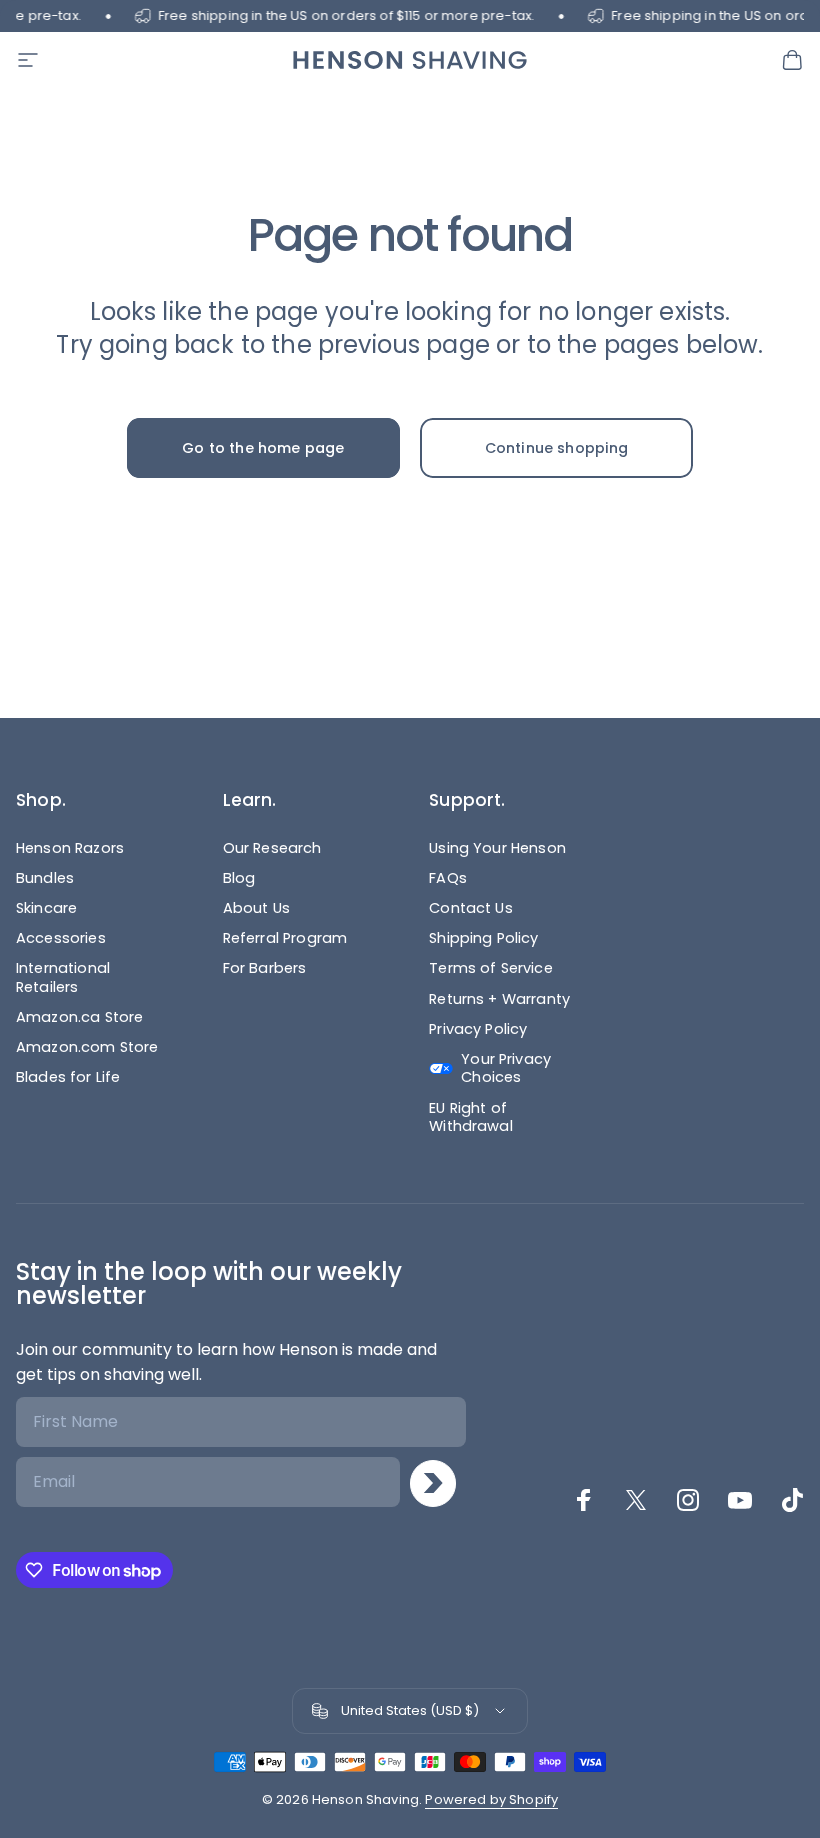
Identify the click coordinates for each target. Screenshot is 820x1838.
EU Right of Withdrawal (471, 1117)
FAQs (448, 878)
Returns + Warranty (499, 999)
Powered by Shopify (491, 1799)
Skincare (46, 908)
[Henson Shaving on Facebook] (584, 1500)
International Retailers (63, 977)
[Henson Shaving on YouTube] (740, 1500)
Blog (239, 878)
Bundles (45, 878)
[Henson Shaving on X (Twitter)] (636, 1500)
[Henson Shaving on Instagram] (688, 1500)
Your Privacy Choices (506, 1068)
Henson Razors (70, 848)
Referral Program (285, 938)
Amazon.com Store (87, 1047)
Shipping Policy (483, 938)
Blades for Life (68, 1077)
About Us (256, 908)
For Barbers (265, 968)
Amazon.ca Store (79, 1017)
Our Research (272, 848)
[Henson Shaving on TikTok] (792, 1500)
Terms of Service (491, 968)
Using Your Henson (497, 848)
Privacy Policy (478, 1029)
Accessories (61, 938)
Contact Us (471, 908)
